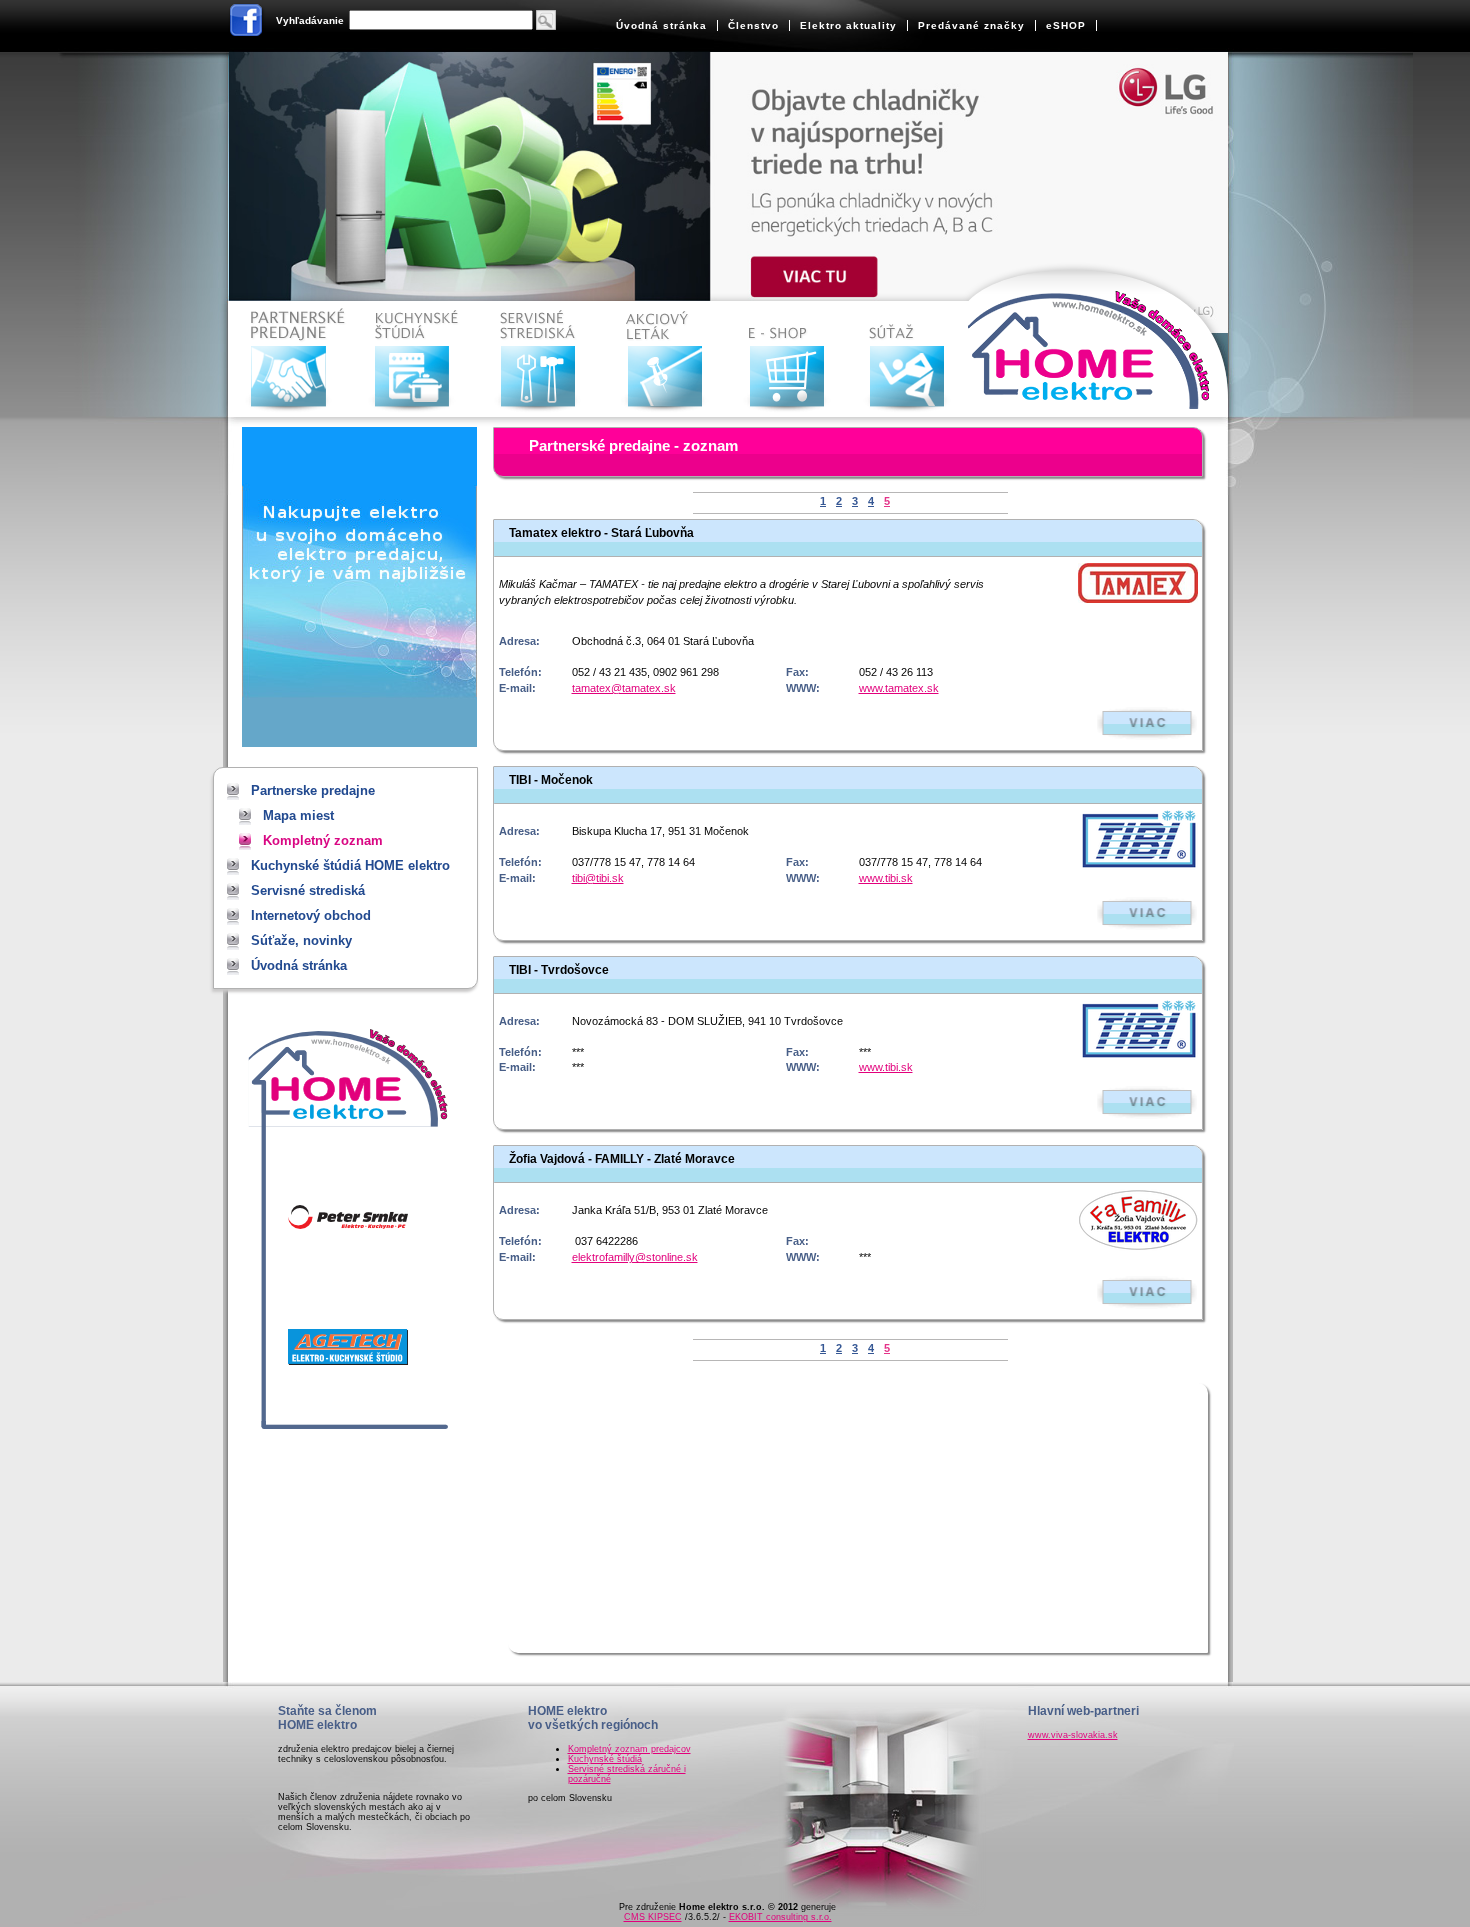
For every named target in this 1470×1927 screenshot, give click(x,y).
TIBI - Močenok (551, 780)
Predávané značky (971, 25)
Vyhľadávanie (310, 20)
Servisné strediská (541, 359)
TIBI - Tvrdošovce (559, 970)
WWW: (803, 688)
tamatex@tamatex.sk (624, 688)
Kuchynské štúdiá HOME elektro (416, 359)
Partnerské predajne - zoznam (633, 445)
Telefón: (520, 672)
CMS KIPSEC (653, 1917)
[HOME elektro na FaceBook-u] (247, 24)
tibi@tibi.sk (598, 878)
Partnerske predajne (291, 359)
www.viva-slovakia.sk (1073, 1735)
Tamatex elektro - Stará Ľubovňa (601, 533)
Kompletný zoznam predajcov (629, 1749)
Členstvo (753, 25)
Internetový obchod (791, 359)
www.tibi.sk (886, 878)
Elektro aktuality (848, 25)
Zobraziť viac (1147, 723)
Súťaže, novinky (916, 359)
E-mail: (517, 688)
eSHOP (1066, 25)
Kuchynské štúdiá (605, 1759)
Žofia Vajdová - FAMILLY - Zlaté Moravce (622, 1159)
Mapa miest (298, 815)
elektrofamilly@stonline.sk (635, 1257)
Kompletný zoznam (323, 840)
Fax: (797, 672)
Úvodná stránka (661, 25)
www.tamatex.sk (899, 688)
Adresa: (519, 641)
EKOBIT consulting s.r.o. (780, 1917)
